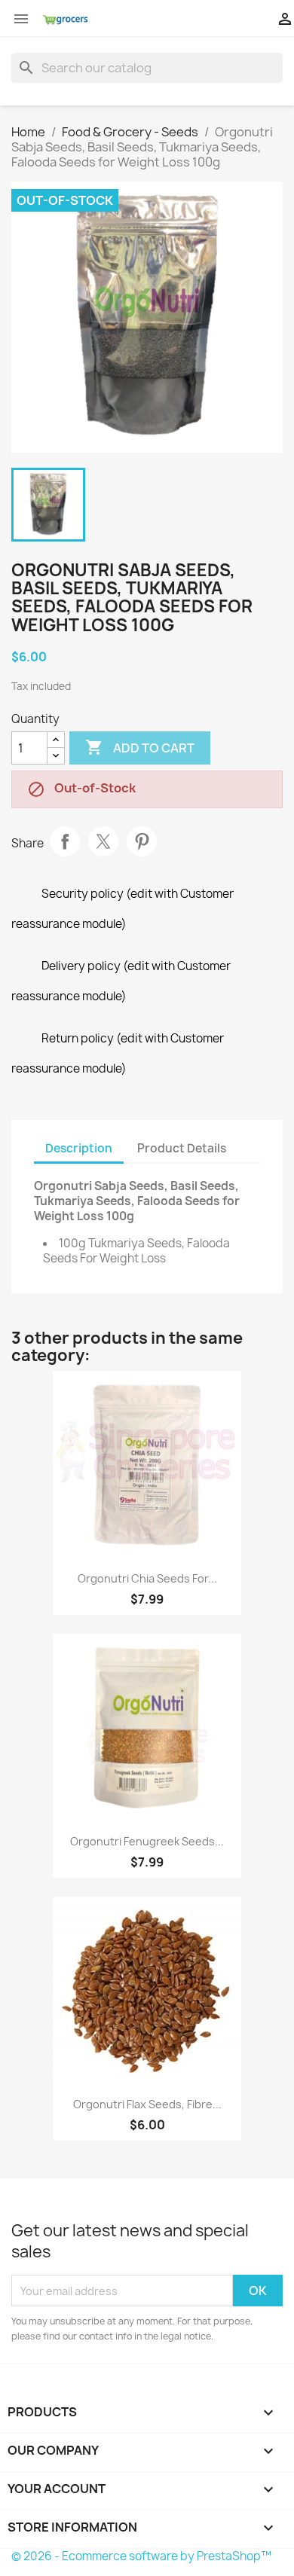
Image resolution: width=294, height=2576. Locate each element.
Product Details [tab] (182, 1148)
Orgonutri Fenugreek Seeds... (147, 1841)
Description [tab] (79, 1148)
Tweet (103, 841)
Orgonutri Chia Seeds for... (147, 1578)
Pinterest (142, 841)
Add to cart (140, 747)
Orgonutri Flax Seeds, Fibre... (147, 2104)
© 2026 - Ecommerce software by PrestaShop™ (141, 2556)
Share (65, 841)
